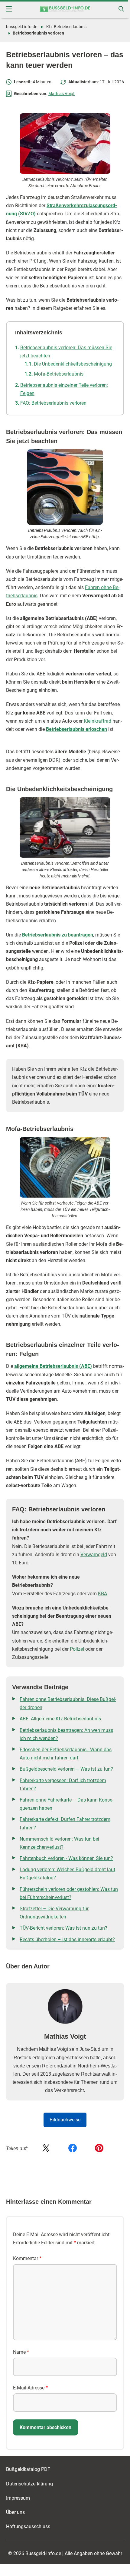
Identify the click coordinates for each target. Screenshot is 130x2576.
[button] (9, 9)
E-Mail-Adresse (30, 2388)
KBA (102, 1594)
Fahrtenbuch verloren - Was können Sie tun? (66, 1858)
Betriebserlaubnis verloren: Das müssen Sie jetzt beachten (66, 352)
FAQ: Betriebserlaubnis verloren (53, 403)
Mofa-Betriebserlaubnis (59, 374)
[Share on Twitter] (46, 2148)
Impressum (18, 2498)
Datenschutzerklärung (29, 2484)
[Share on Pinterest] (99, 2148)
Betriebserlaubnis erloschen (76, 729)
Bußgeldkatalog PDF (28, 2469)
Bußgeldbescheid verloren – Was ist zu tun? (66, 1769)
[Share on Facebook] (73, 2148)
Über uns (15, 2512)
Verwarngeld (94, 1555)
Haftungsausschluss (28, 2526)
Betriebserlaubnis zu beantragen (58, 935)
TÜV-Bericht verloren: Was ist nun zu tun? (63, 1928)
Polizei (77, 1649)
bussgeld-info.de (22, 27)
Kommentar (27, 2258)
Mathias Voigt (62, 94)
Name (21, 2352)
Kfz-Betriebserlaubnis (66, 27)
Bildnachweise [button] (65, 2120)
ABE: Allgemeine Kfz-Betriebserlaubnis (60, 1719)
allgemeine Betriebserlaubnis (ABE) (53, 1366)
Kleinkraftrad (97, 721)
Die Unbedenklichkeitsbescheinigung (73, 364)
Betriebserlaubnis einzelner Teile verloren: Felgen (64, 389)
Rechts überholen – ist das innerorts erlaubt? (67, 1939)
